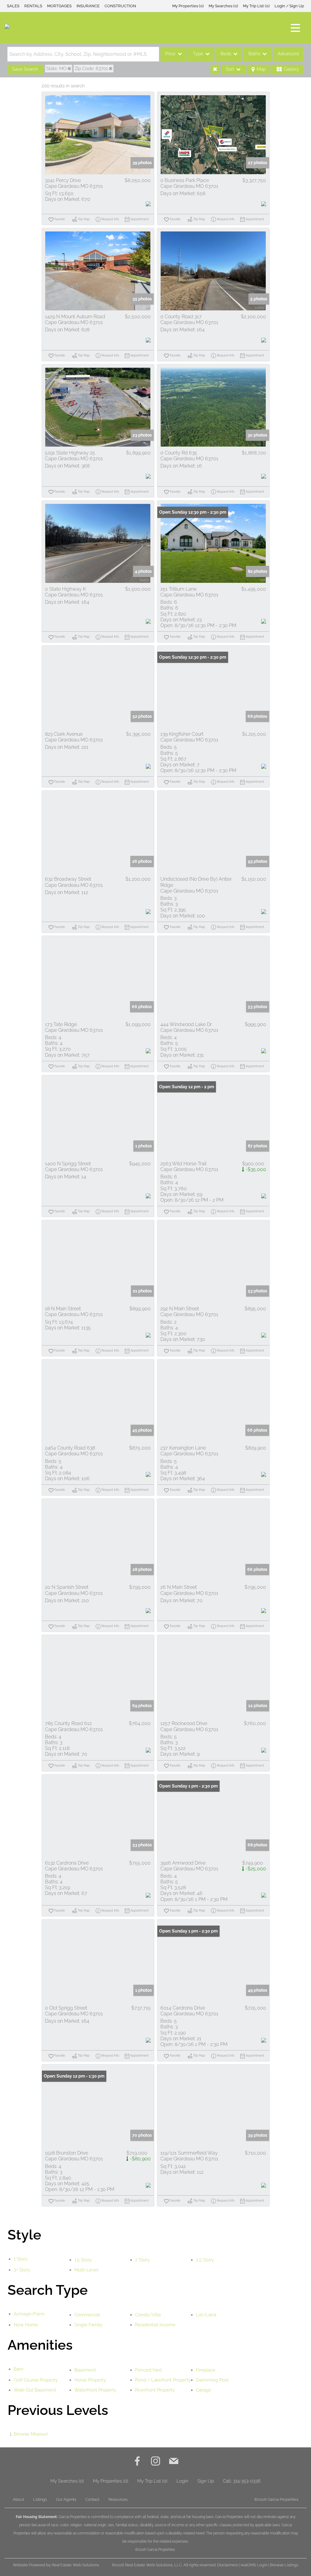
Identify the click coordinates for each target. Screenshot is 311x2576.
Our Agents (66, 2499)
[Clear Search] (215, 69)
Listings (40, 2499)
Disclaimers (227, 2565)
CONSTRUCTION (120, 6)
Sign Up (206, 2481)
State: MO (56, 69)
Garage (203, 2390)
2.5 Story (205, 2260)
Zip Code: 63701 (91, 69)
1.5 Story (83, 2260)
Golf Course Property (36, 2380)
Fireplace (206, 2370)
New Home (26, 2325)
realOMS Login (254, 2565)
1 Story (21, 2259)
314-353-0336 (247, 2481)
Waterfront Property (95, 2390)
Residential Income (155, 2325)
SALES (13, 6)
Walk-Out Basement (35, 2390)
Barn (19, 2369)
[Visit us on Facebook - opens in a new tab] (137, 2462)
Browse (31, 2434)
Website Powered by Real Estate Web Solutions (56, 2565)
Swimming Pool (212, 2380)
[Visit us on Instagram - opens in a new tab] (155, 2462)
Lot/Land (206, 2315)
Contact (92, 2499)
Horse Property (90, 2380)
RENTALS (33, 6)
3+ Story (22, 2270)
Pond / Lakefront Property (163, 2380)
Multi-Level (86, 2270)
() (188, 6)
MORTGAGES (59, 6)
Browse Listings (284, 2565)
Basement (85, 2370)
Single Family (88, 2325)
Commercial (87, 2315)
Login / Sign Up (289, 6)
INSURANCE (88, 6)
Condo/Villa (148, 2315)
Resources (118, 2499)
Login (182, 2481)
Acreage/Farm (29, 2314)
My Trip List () (256, 6)
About (18, 2499)
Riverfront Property (155, 2390)
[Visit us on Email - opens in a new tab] (174, 2462)
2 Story (142, 2260)
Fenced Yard (148, 2370)
